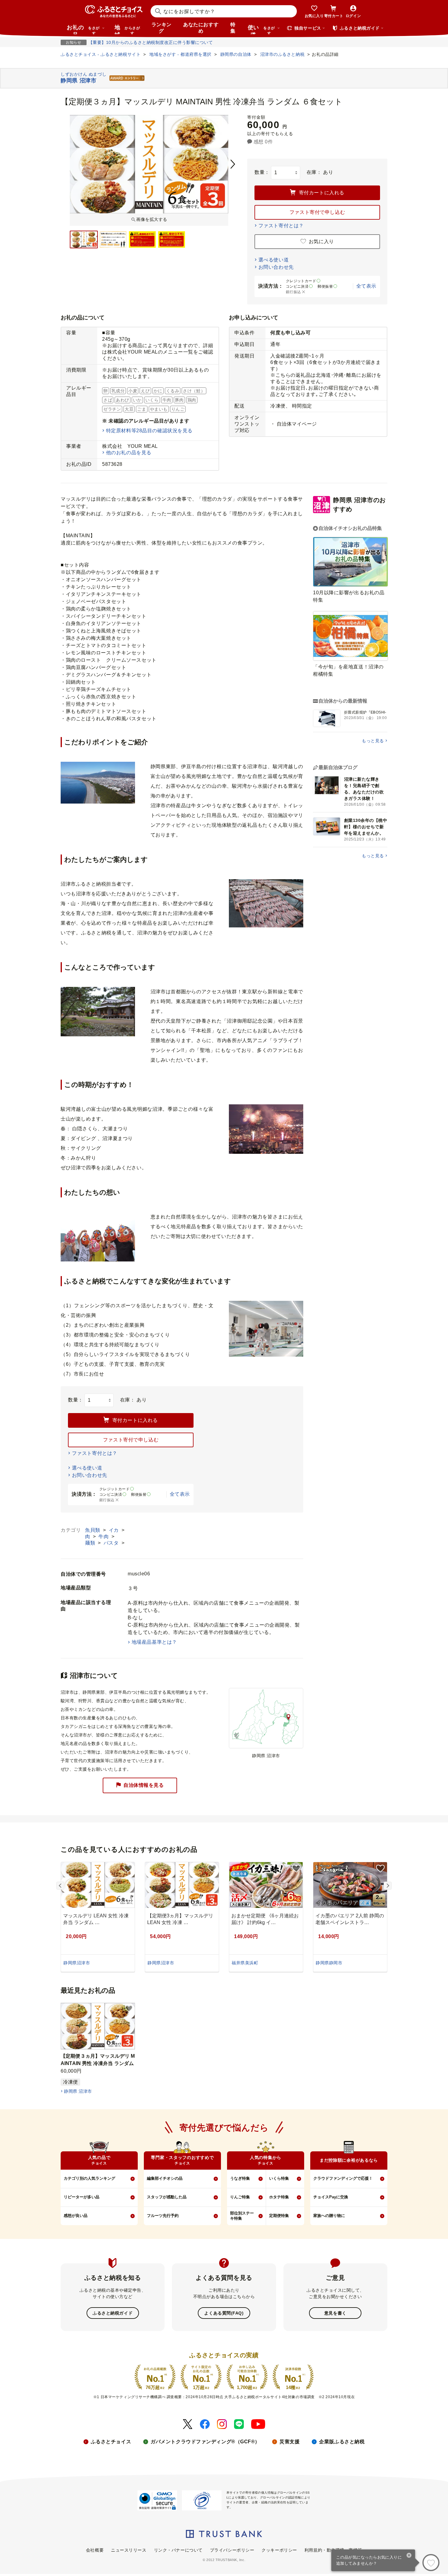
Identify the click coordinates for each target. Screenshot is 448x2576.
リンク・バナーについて (178, 2550)
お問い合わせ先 (276, 267)
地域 (127, 29)
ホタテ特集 (279, 2197)
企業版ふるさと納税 (342, 2442)
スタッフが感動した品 (167, 2197)
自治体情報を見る (144, 1785)
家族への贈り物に (329, 2216)
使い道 (261, 29)
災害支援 (290, 2442)
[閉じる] (409, 2556)
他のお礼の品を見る (129, 453)
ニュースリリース (129, 2550)
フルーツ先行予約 (163, 2216)
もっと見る (373, 741)
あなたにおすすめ (201, 28)
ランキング (162, 28)
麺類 (91, 1543)
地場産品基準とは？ (154, 1642)
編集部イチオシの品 (165, 2178)
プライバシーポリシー (232, 2550)
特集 (233, 28)
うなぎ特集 (240, 2178)
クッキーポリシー (279, 2550)
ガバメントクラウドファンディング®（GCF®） (205, 2442)
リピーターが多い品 (82, 2197)
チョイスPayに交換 (331, 2197)
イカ (115, 1530)
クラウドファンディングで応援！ (343, 2178)
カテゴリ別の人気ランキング (89, 2178)
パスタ (112, 1543)
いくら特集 (279, 2178)
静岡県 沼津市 (78, 2091)
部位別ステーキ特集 (242, 2216)
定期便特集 (279, 2216)
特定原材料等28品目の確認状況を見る (149, 431)
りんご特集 (240, 2197)
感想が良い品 (76, 2216)
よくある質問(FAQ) (224, 2313)
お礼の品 (83, 29)
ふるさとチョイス (111, 2442)
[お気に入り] (431, 2563)
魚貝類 (93, 1530)
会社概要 (95, 2550)
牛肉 (104, 1536)
